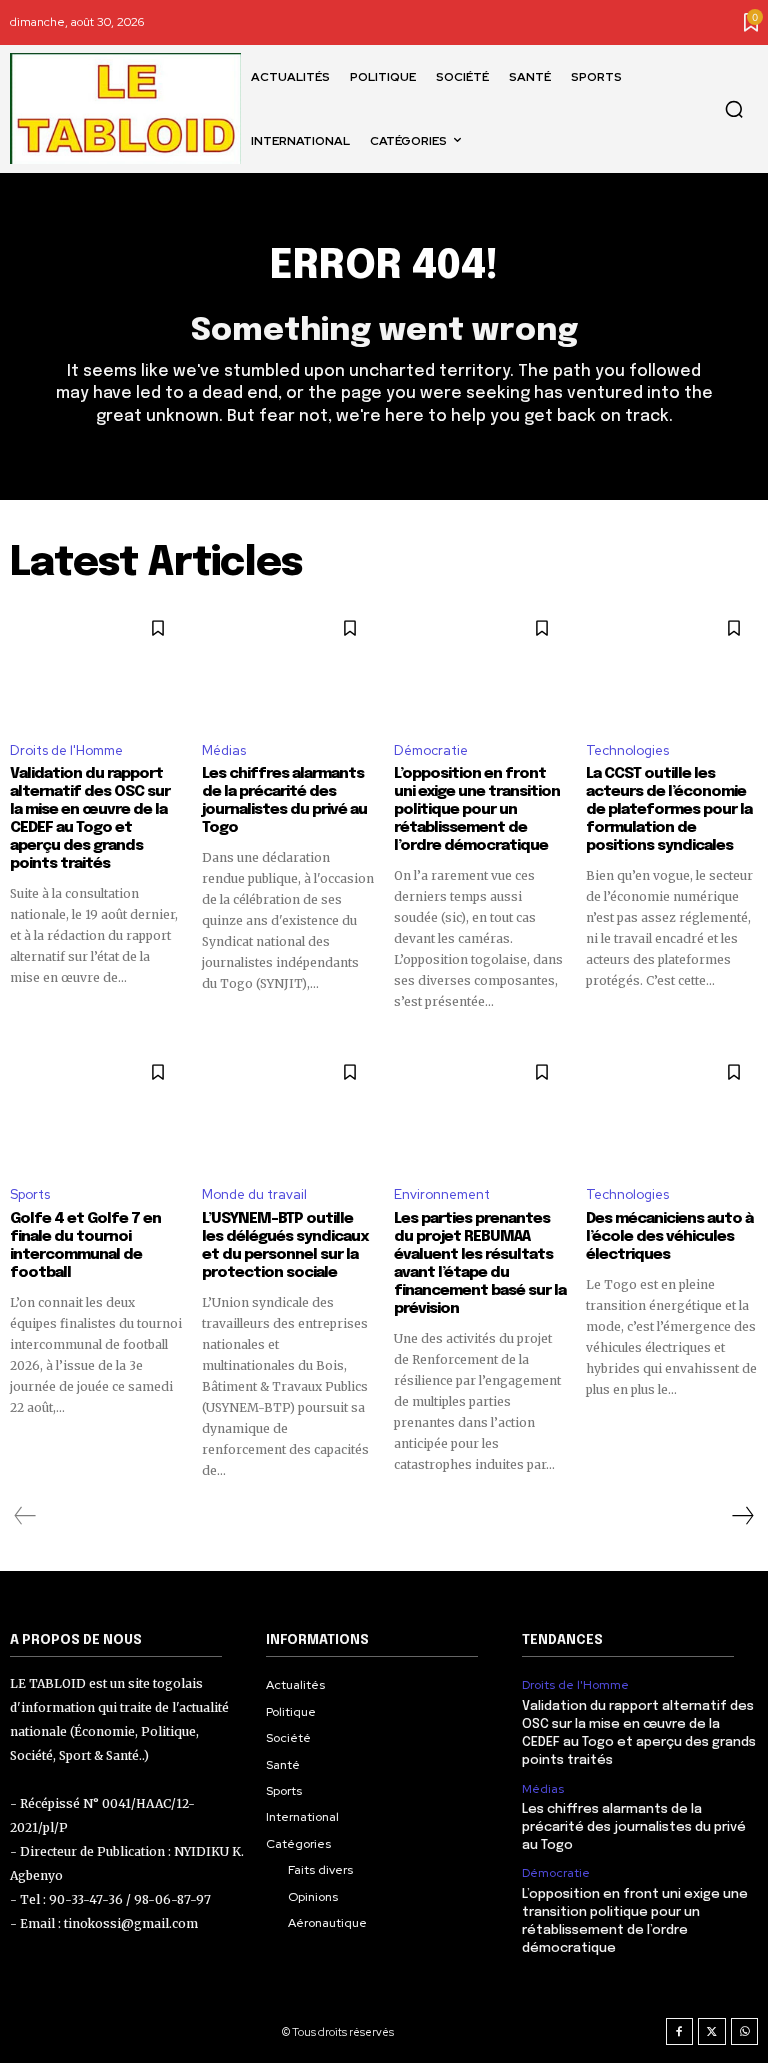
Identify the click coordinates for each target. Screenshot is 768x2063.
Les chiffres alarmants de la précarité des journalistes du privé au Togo (284, 801)
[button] (734, 109)
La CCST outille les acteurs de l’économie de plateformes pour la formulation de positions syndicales (669, 810)
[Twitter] (712, 2032)
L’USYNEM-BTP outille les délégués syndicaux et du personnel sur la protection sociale (285, 1246)
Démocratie (431, 750)
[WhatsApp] (745, 2032)
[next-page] (742, 1516)
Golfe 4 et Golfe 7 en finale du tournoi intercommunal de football (85, 1246)
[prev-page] (25, 1516)
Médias (224, 750)
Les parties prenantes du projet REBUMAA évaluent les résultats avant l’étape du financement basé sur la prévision (480, 1264)
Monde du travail (254, 1194)
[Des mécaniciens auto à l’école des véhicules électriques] (672, 1108)
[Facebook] (680, 2032)
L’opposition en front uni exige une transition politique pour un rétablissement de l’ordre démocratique (477, 810)
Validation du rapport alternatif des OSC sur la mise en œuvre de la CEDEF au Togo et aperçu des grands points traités (90, 819)
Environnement (442, 1194)
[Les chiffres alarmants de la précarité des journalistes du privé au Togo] (288, 664)
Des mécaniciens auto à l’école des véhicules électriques (669, 1237)
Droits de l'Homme (66, 750)
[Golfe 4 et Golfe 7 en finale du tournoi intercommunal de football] (96, 1108)
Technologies (627, 750)
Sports (30, 1194)
